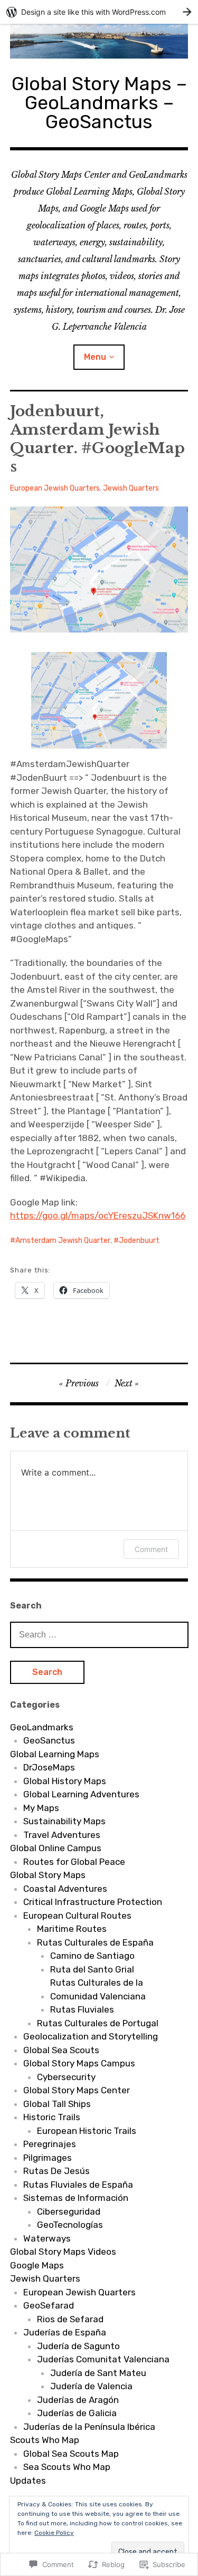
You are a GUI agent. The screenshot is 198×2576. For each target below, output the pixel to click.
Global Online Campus (56, 1848)
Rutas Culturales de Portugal (98, 2023)
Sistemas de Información (76, 2198)
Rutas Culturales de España (95, 1942)
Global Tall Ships (57, 2104)
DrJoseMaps (49, 1767)
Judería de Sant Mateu (98, 2373)
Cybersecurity (66, 2077)
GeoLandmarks (42, 1727)
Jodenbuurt (139, 1241)
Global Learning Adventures (81, 1794)
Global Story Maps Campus (79, 2063)
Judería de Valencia (91, 2386)
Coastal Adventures (65, 1889)
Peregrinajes (50, 2144)
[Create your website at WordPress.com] (99, 12)
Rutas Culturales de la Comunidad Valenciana (98, 1989)
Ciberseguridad (69, 2211)
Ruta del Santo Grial (92, 1969)
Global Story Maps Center (77, 2090)
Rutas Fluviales (82, 2009)
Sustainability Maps (64, 1821)
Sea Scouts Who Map (67, 2467)
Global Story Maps (48, 1875)
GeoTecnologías (70, 2225)
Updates (28, 2481)
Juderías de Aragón (78, 2400)
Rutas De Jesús (56, 2171)
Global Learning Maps (55, 1754)
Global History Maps (65, 1781)
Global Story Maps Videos (63, 2252)
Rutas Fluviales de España (78, 2185)
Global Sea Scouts (61, 2050)
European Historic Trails (87, 2131)
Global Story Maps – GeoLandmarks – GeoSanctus (99, 103)
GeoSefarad (49, 2305)
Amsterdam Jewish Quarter (63, 1241)
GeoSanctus (49, 1740)
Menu (95, 357)
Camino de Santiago (92, 1956)
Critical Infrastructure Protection (93, 1902)
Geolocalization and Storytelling (91, 2036)
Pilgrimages (48, 2158)
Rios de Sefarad (70, 2319)
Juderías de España (65, 2332)
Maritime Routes (72, 1929)
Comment (151, 1549)
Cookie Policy (54, 2533)
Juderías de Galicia (77, 2413)
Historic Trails (52, 2117)
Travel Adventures (62, 1835)
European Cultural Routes (77, 1916)
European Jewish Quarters (55, 488)
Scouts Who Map (45, 2440)
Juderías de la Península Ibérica (89, 2427)
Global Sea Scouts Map (71, 2454)
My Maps (41, 1808)
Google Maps (37, 2265)
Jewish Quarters (131, 488)
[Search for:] (99, 1634)
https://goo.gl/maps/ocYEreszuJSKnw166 (98, 1215)
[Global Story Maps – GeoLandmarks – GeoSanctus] (99, 41)
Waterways (47, 2238)
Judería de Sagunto (78, 2346)
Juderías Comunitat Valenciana (103, 2359)
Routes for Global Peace (74, 1862)
